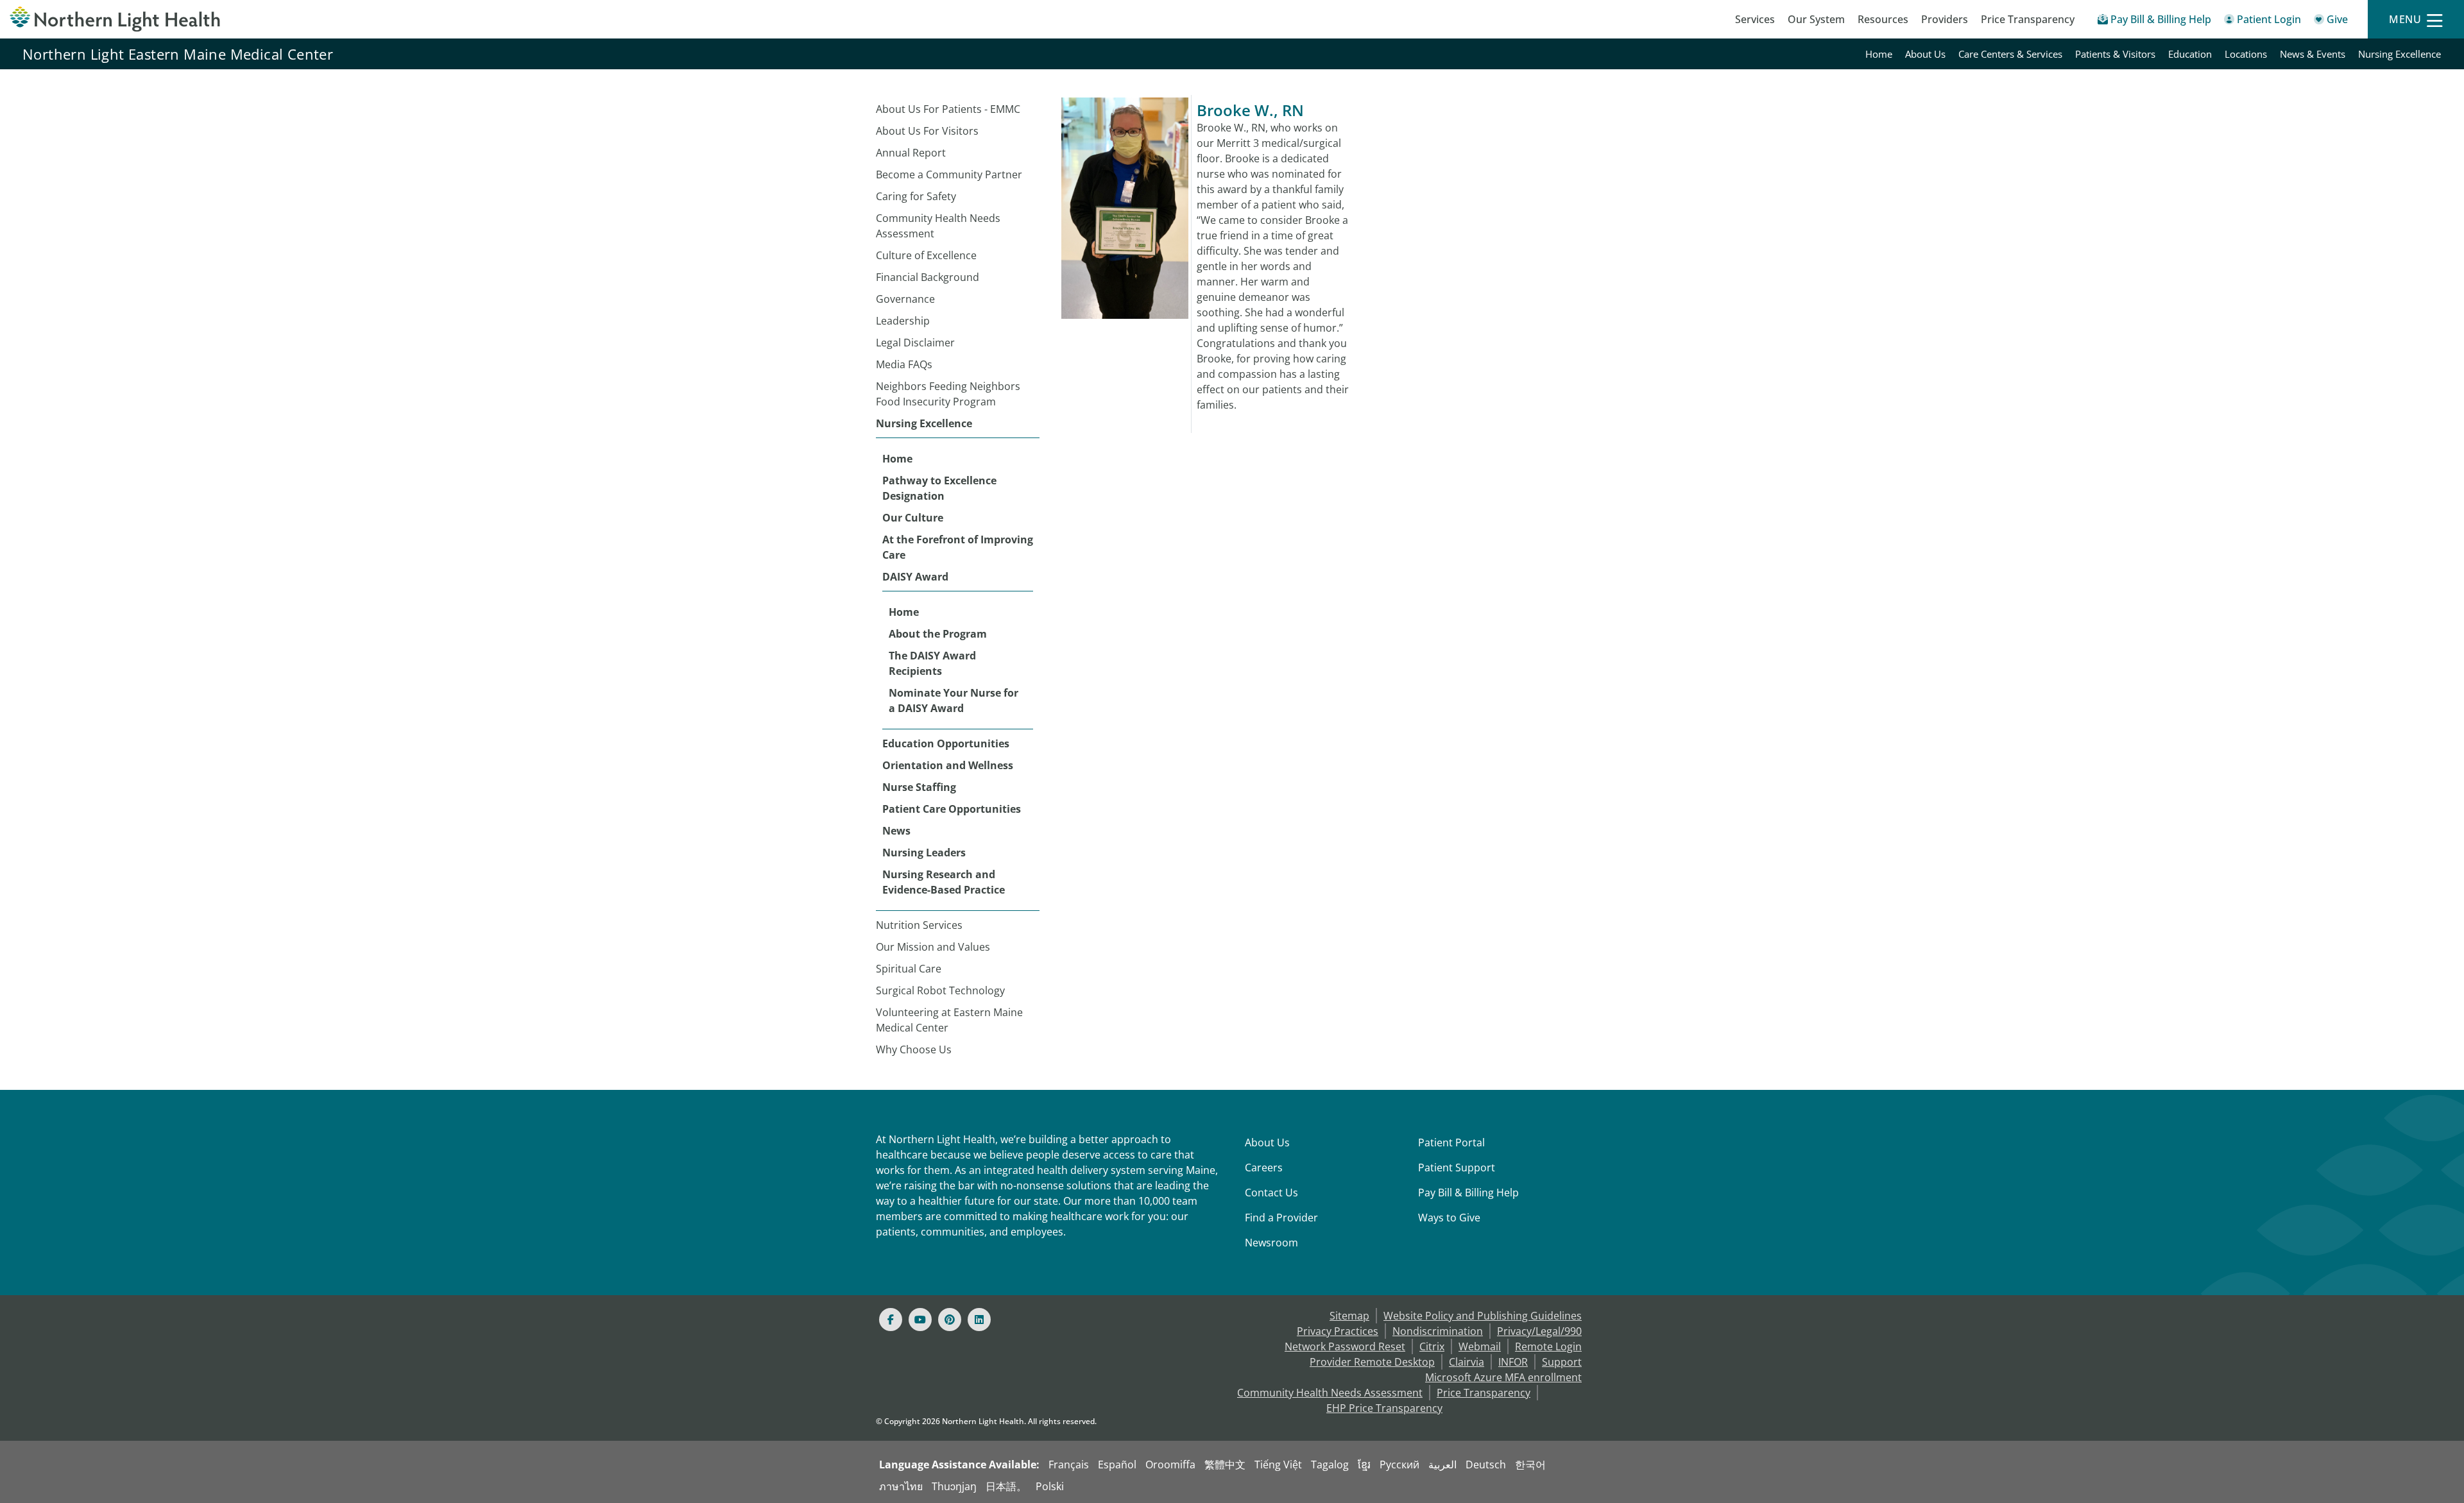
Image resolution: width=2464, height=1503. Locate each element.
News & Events (2313, 54)
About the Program (938, 634)
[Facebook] (891, 1320)
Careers (1264, 1168)
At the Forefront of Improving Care (958, 547)
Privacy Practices (1338, 1331)
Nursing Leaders (924, 853)
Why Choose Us (914, 1049)
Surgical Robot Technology (940, 990)
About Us (1925, 54)
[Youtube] (920, 1320)
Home (1879, 54)
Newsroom (1271, 1243)
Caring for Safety (916, 196)
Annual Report (911, 153)
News (896, 831)
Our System (1816, 19)
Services (1755, 19)
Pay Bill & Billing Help (1468, 1193)
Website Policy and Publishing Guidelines (1483, 1316)
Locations (2246, 54)
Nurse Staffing (919, 787)
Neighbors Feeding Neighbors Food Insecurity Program (948, 394)
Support (1562, 1362)
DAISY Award (915, 577)
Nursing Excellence (2400, 54)
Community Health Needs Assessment (938, 226)
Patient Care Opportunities (952, 809)
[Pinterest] (950, 1320)
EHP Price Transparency (1384, 1408)
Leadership (903, 321)
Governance (905, 299)
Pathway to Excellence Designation (939, 488)
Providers (1945, 19)
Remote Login (1548, 1346)
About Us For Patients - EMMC (948, 109)
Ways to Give (1449, 1218)
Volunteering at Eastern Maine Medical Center (949, 1020)
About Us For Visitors (927, 131)
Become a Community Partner (949, 174)
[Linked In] (979, 1320)
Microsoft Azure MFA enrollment (1503, 1377)
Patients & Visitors (2115, 54)
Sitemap (1349, 1316)
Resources (1883, 19)
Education (2190, 54)
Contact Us (1271, 1193)
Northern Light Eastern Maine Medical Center (178, 54)
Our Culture (913, 518)
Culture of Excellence (926, 255)
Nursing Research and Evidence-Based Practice (944, 882)
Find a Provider (1281, 1218)
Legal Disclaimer (915, 343)
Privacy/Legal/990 (1539, 1331)
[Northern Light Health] (308, 19)
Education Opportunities (946, 743)
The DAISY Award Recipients (932, 663)
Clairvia (1467, 1362)
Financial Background (928, 277)
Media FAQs (904, 364)
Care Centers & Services (2010, 54)
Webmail (1480, 1346)
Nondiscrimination (1438, 1331)
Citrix (1432, 1346)
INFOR (1513, 1362)
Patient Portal (1451, 1142)
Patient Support (1457, 1168)
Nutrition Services (919, 925)
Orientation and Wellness (948, 765)
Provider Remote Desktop (1372, 1362)
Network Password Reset (1345, 1346)
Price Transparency (2028, 19)
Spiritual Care (909, 969)
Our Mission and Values (933, 947)
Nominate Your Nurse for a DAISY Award (954, 701)
